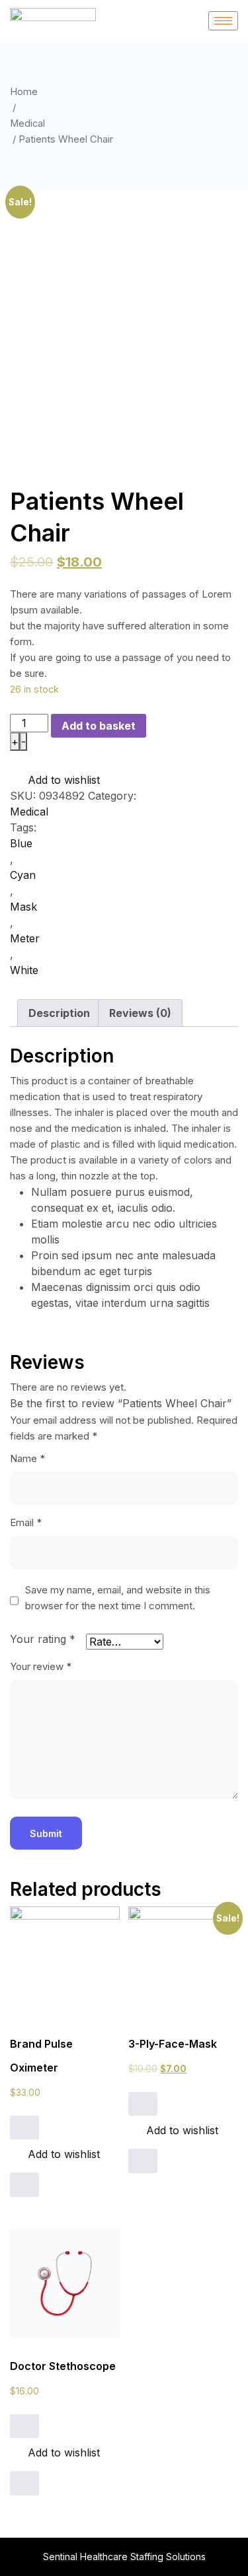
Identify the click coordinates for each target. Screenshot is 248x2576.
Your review (41, 1666)
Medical (27, 123)
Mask (23, 907)
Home (24, 92)
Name (27, 1458)
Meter (25, 938)
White (24, 970)
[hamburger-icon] (223, 21)
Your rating (43, 1639)
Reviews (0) (140, 1013)
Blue (21, 843)
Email (26, 1522)
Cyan (23, 875)
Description (59, 1013)
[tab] (59, 1013)
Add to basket (99, 726)
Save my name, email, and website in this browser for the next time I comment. (118, 1598)
